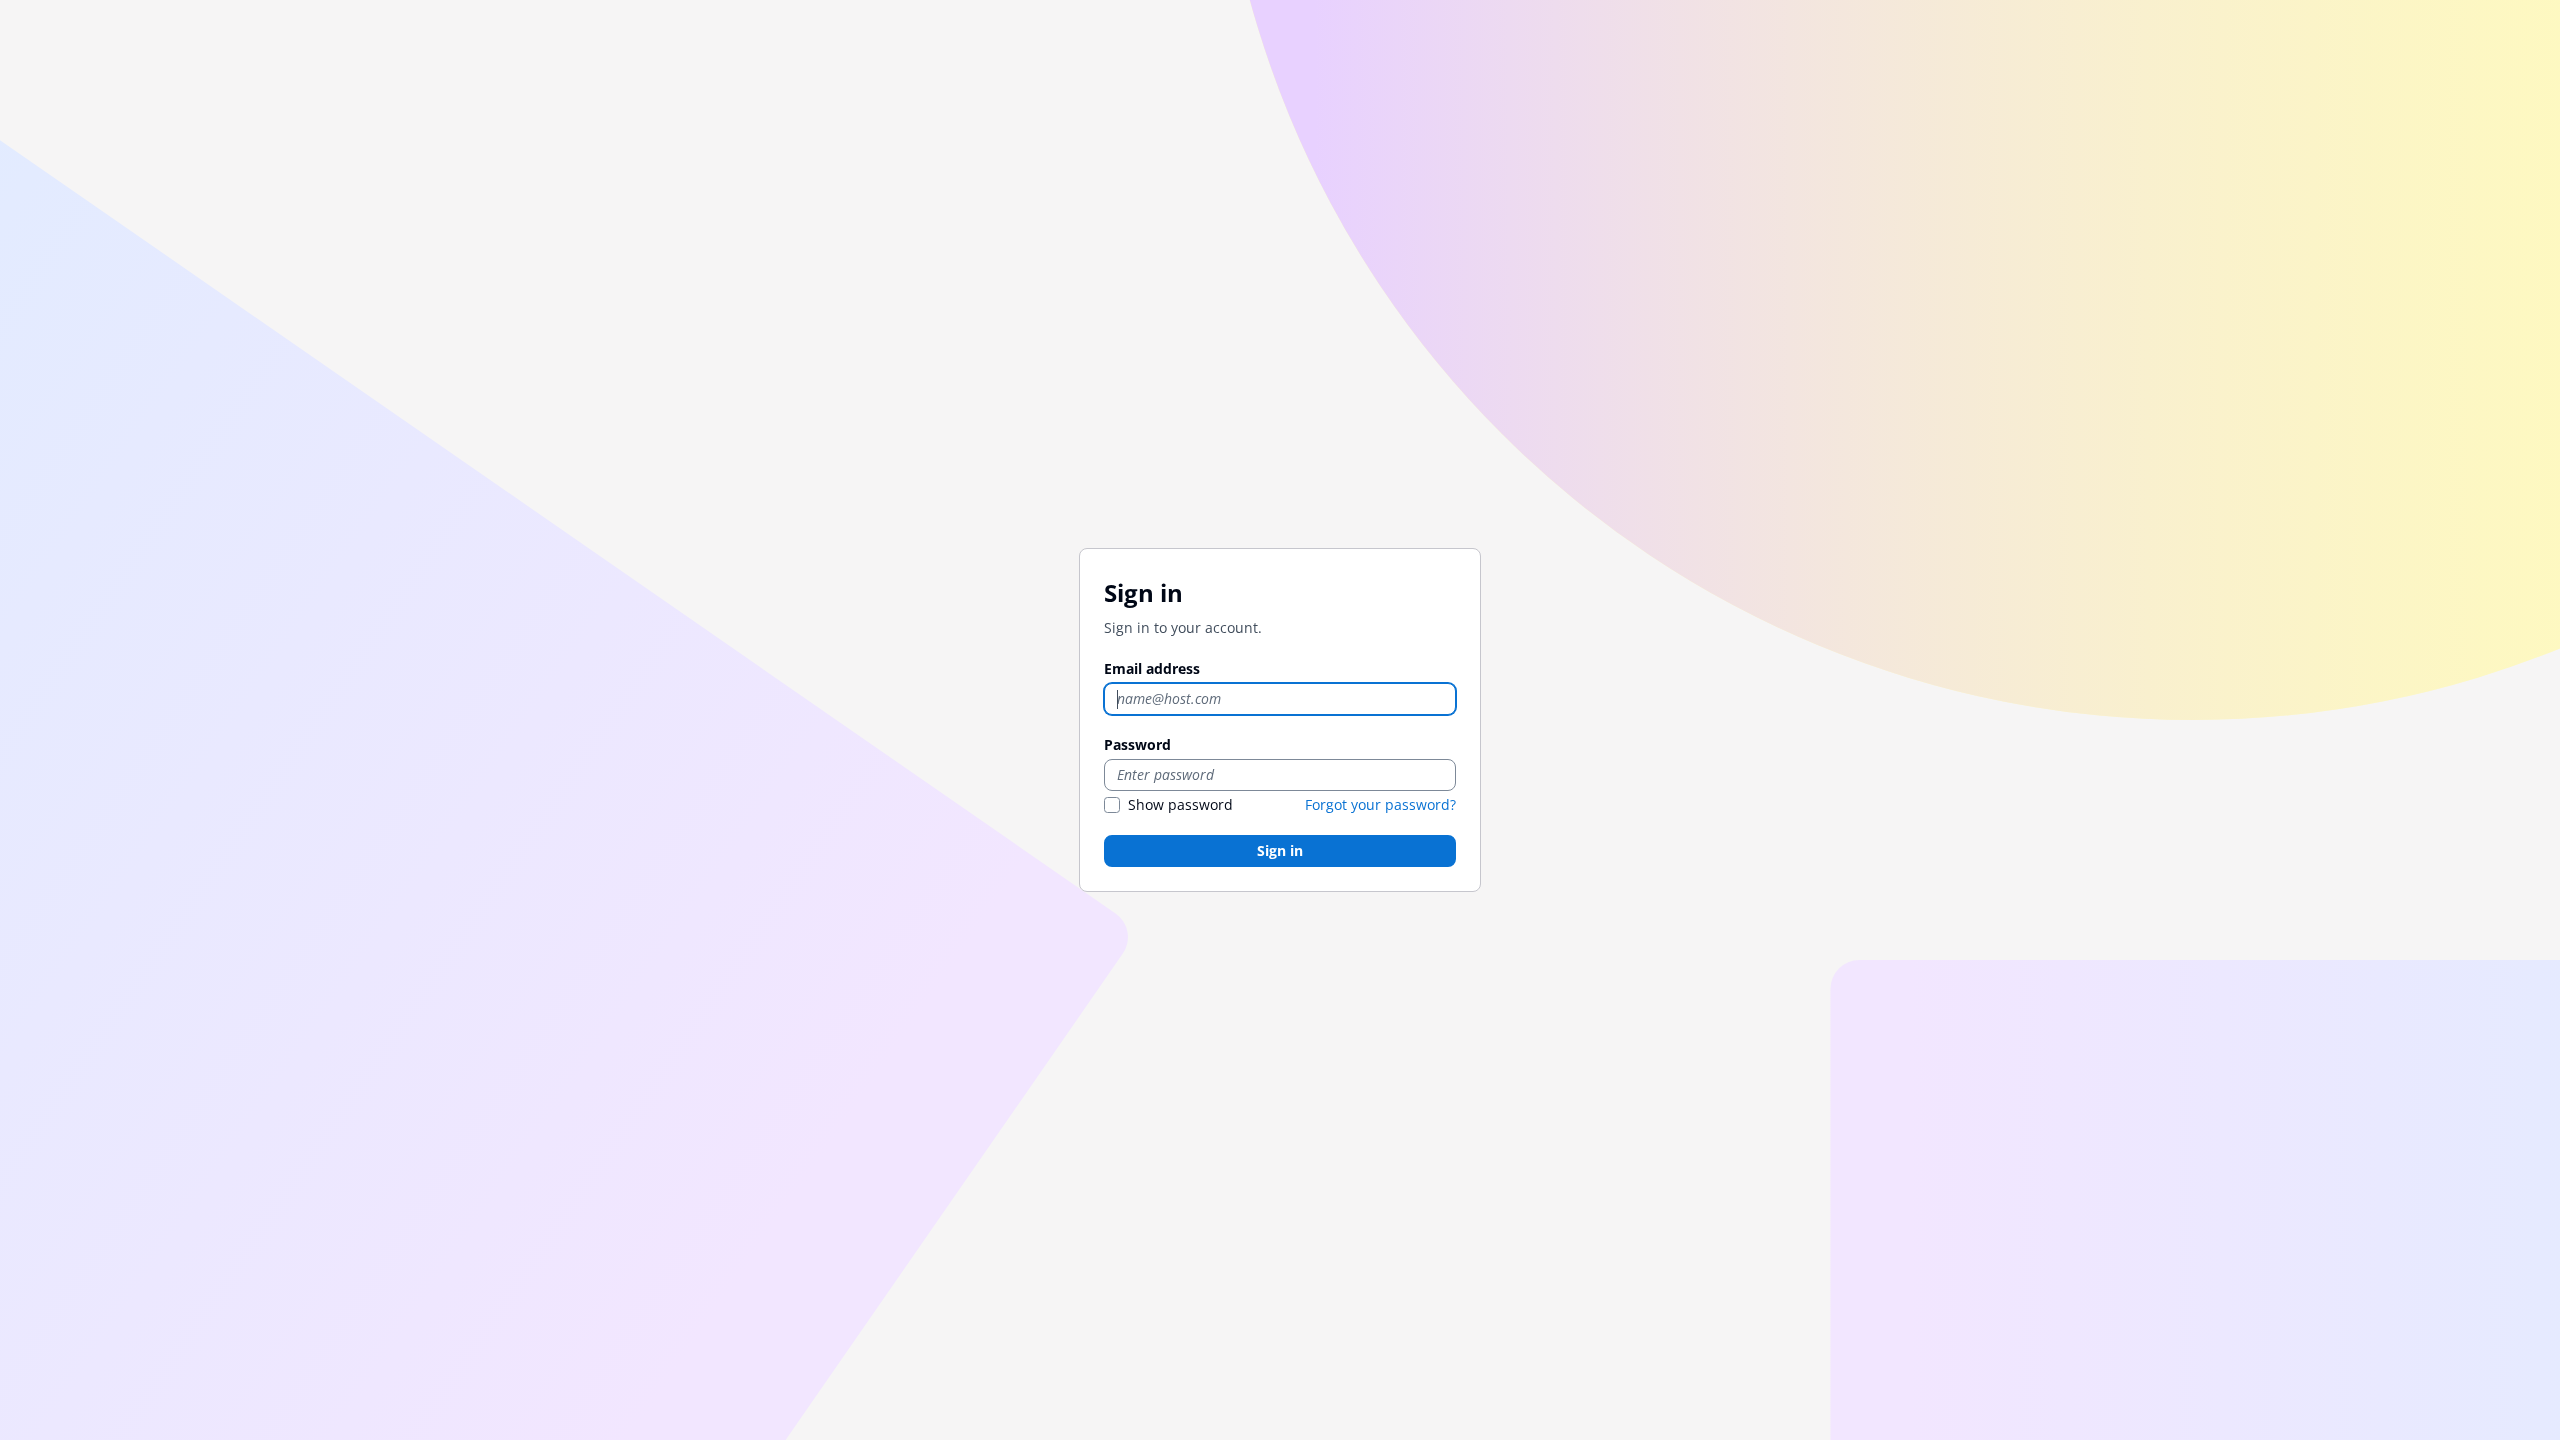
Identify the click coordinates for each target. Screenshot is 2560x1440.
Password (1137, 744)
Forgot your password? (1380, 804)
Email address (1152, 668)
